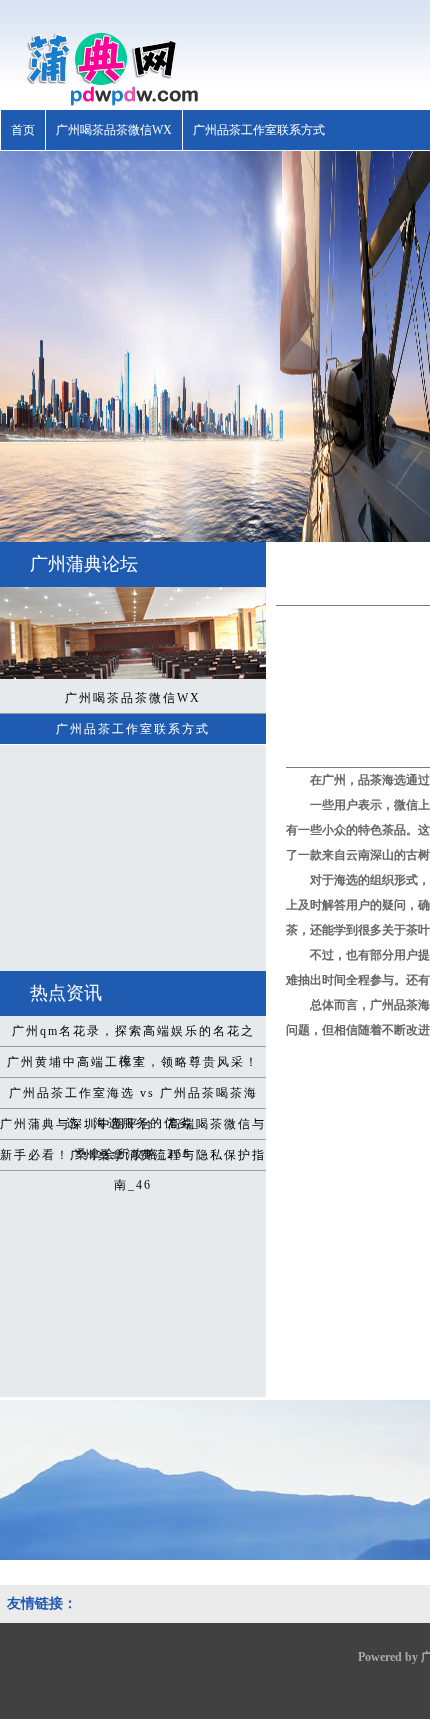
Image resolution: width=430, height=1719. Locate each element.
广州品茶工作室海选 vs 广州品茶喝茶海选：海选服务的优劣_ (133, 1097)
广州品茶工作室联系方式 (259, 130)
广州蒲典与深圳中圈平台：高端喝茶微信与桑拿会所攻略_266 (133, 1128)
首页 (23, 130)
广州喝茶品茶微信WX (114, 130)
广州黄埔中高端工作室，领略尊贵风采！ (133, 1062)
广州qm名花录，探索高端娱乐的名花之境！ (133, 1035)
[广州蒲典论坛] (101, 102)
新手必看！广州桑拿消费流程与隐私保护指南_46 (133, 1159)
